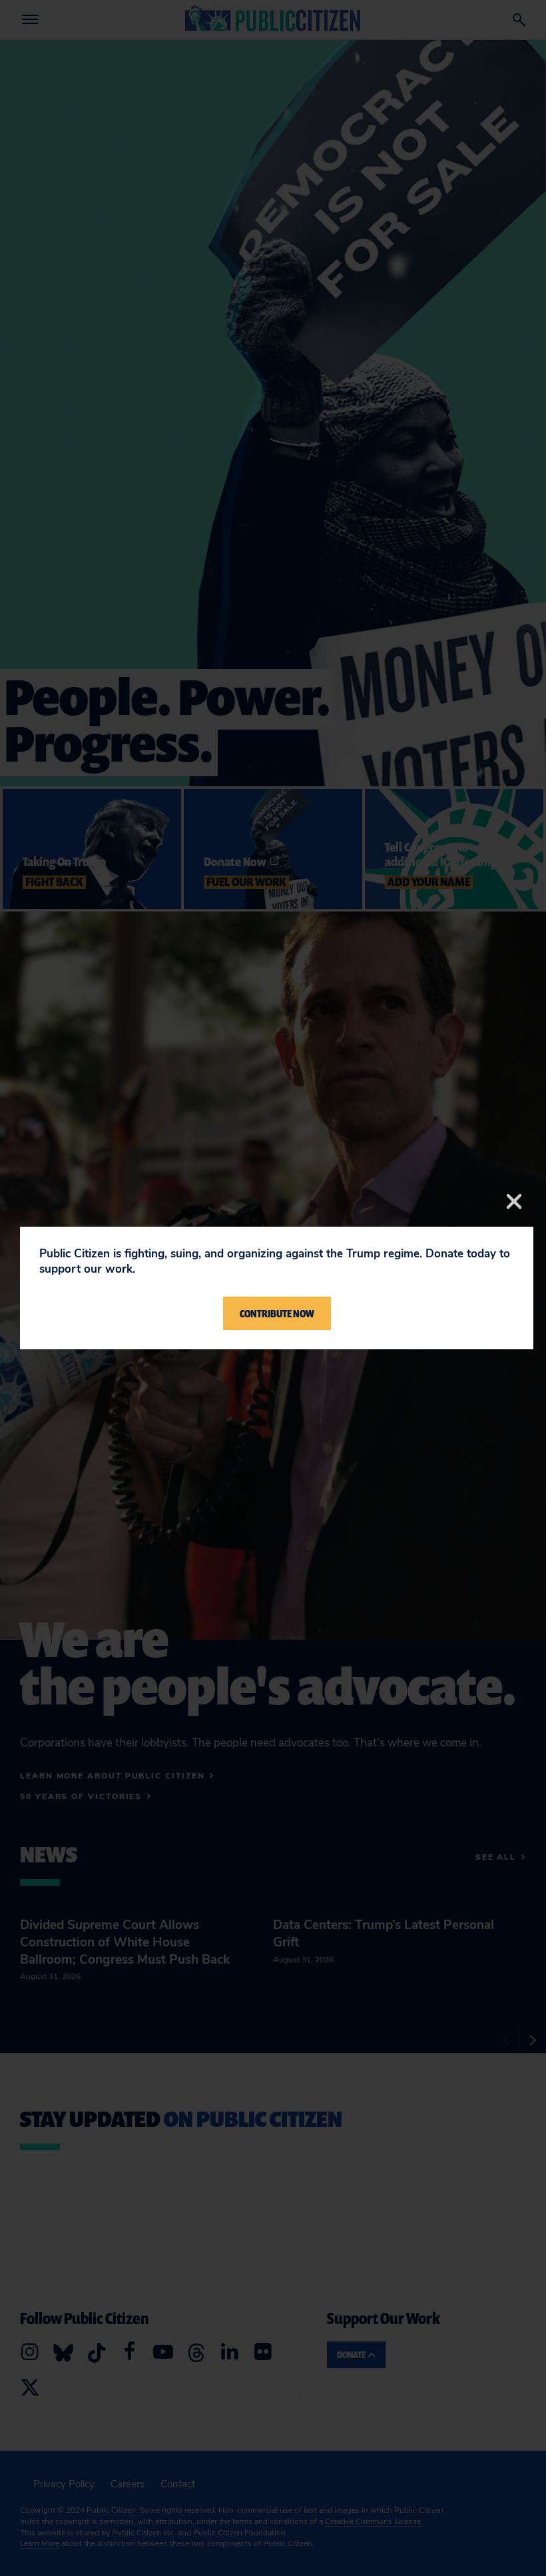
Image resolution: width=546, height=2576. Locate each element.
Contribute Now (277, 1313)
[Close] (514, 1201)
